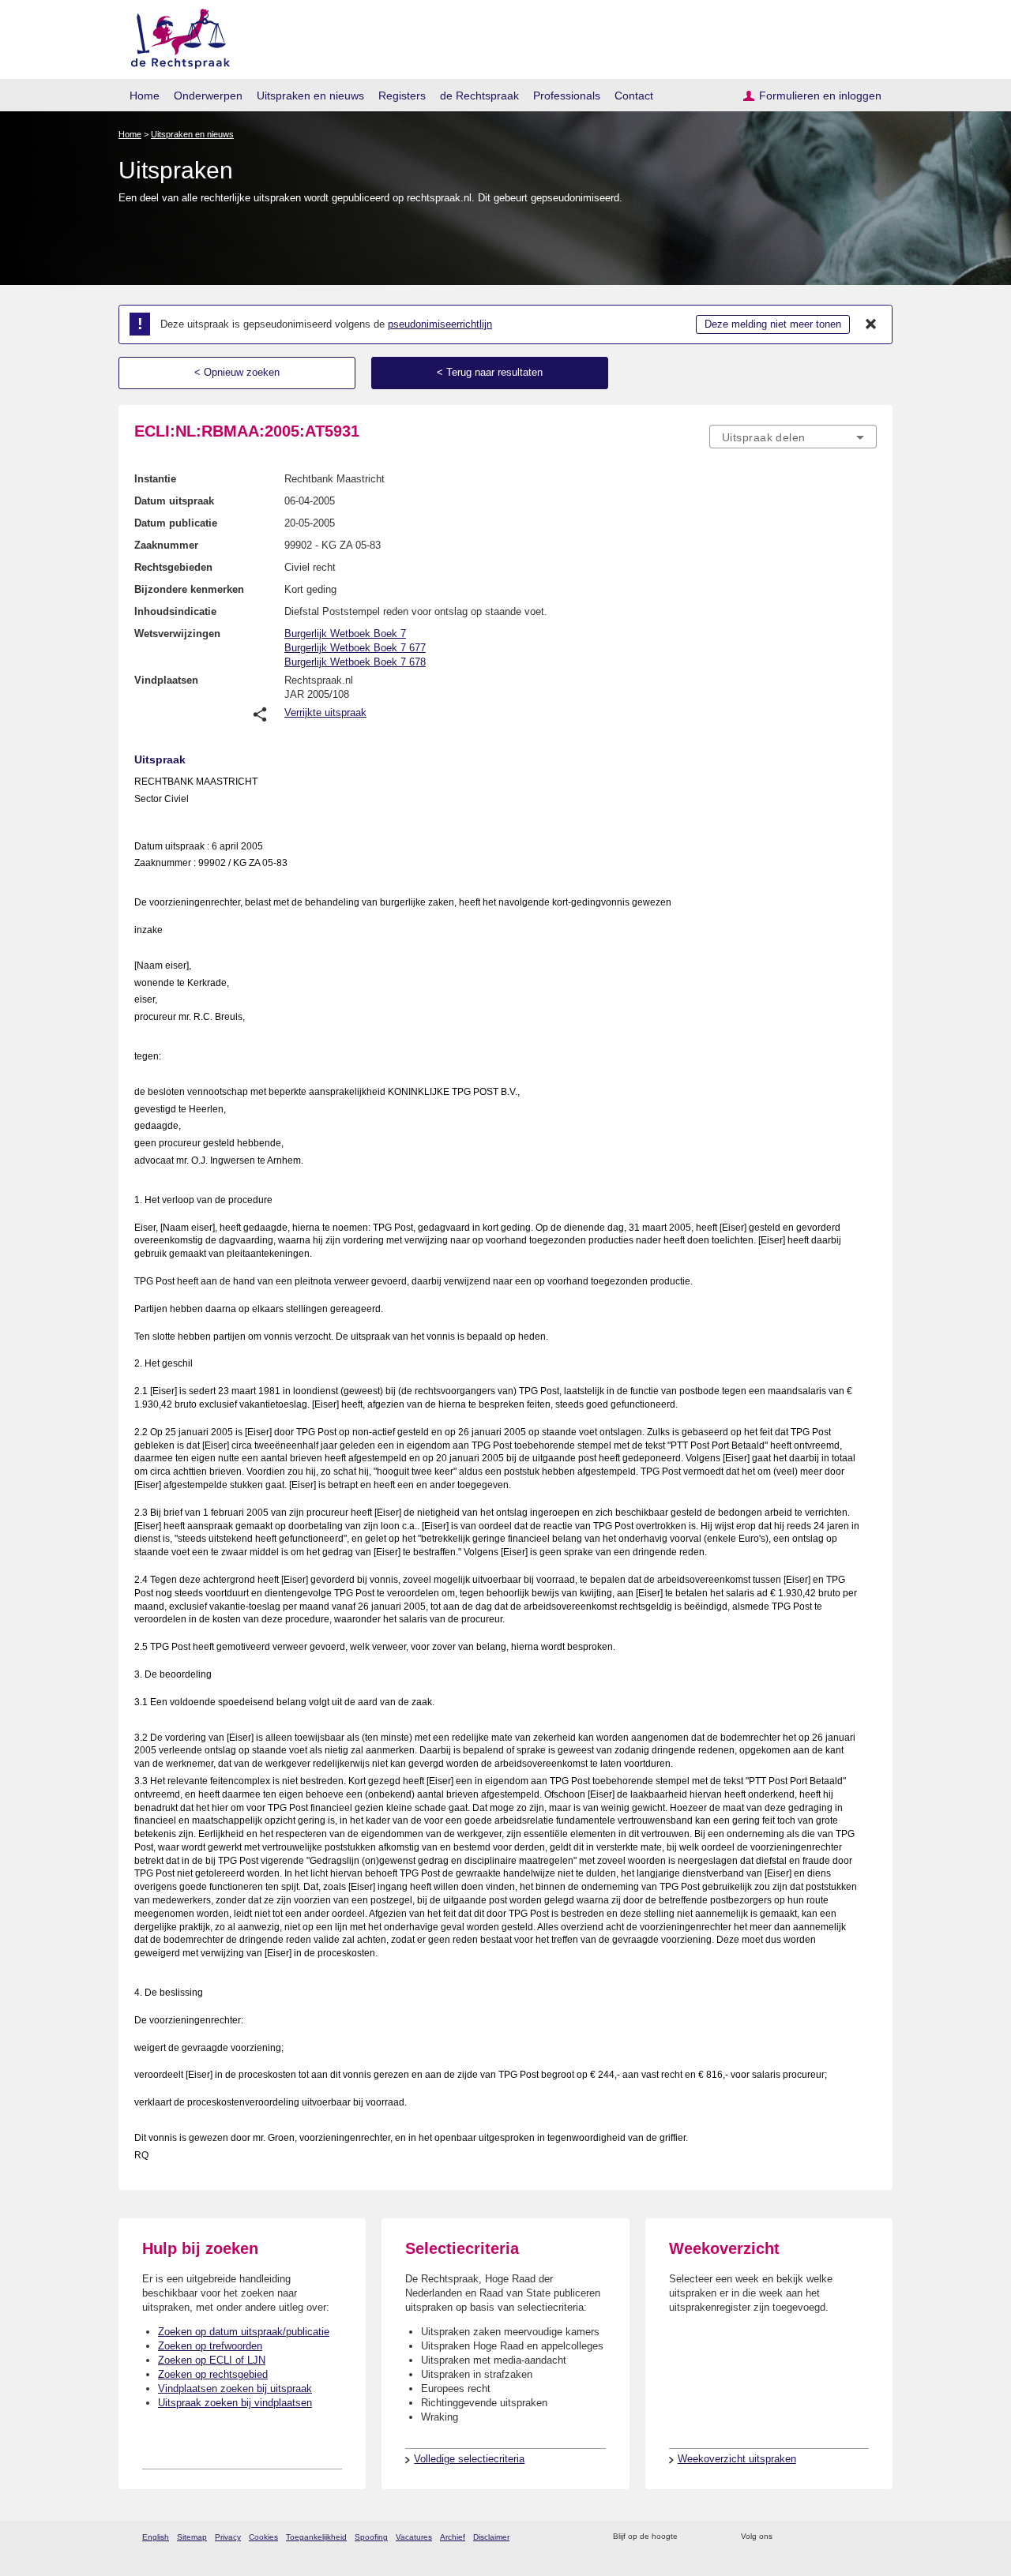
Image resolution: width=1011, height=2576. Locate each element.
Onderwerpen (208, 96)
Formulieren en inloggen (820, 96)
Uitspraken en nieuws (310, 96)
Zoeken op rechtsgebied (213, 2374)
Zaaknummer (166, 545)
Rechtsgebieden (173, 567)
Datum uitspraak (174, 501)
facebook (807, 2537)
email (713, 2537)
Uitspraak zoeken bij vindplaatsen (235, 2403)
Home (145, 96)
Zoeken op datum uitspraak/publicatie (244, 2332)
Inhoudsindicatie (175, 611)
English (156, 2537)
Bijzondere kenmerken (189, 589)
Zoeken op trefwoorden (210, 2346)
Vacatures (414, 2537)
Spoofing (371, 2537)
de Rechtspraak (479, 96)
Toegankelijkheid (316, 2537)
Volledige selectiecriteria (469, 2459)
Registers (402, 96)
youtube (868, 2537)
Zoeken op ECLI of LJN (212, 2360)
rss (692, 2537)
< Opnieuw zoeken (237, 372)
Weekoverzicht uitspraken (737, 2459)
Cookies (263, 2537)
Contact (634, 96)
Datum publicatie (176, 523)
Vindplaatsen (166, 680)
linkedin (848, 2537)
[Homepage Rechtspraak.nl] (175, 36)
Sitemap (192, 2537)
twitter (786, 2537)
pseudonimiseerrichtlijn (440, 324)
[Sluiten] (871, 324)
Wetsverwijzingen (177, 634)
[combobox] (793, 437)
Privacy (228, 2537)
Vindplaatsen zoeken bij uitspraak (235, 2389)
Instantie (155, 479)
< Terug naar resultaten (490, 372)
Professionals (567, 96)
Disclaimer (491, 2537)
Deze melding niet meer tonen (773, 324)
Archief (453, 2537)
